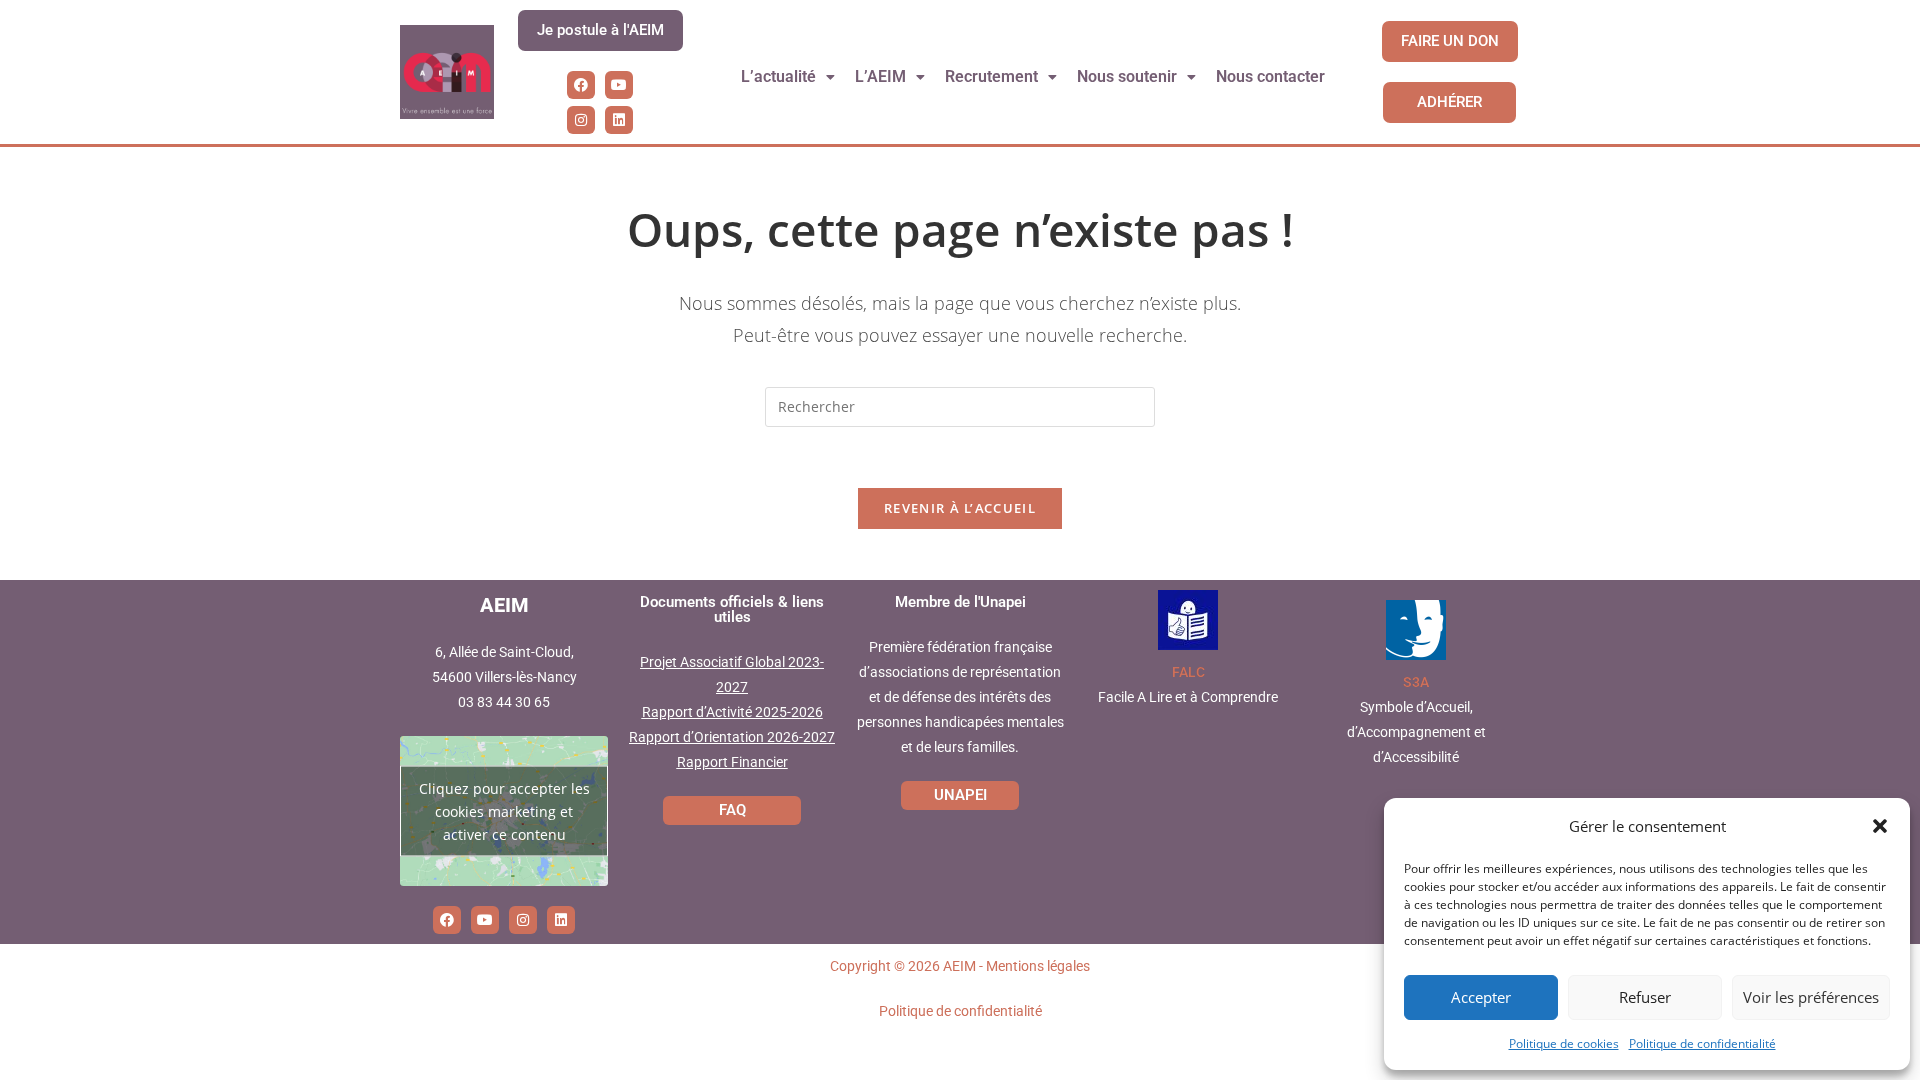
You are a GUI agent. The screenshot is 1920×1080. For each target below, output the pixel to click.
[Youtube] (619, 85)
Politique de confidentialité (1702, 1043)
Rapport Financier (732, 762)
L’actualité (778, 76)
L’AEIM (880, 76)
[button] (1880, 826)
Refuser (1645, 997)
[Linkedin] (619, 120)
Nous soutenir (1127, 76)
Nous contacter (1270, 76)
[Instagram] (581, 120)
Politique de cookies (1564, 1043)
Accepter (1481, 997)
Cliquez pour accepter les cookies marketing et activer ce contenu (504, 810)
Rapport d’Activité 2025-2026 (732, 712)
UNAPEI (960, 795)
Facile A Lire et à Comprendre (1188, 697)
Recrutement (991, 76)
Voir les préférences (1811, 997)
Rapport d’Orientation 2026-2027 (732, 737)
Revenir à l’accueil (960, 508)
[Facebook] (581, 85)
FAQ (732, 810)
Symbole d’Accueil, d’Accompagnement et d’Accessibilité (1416, 732)
